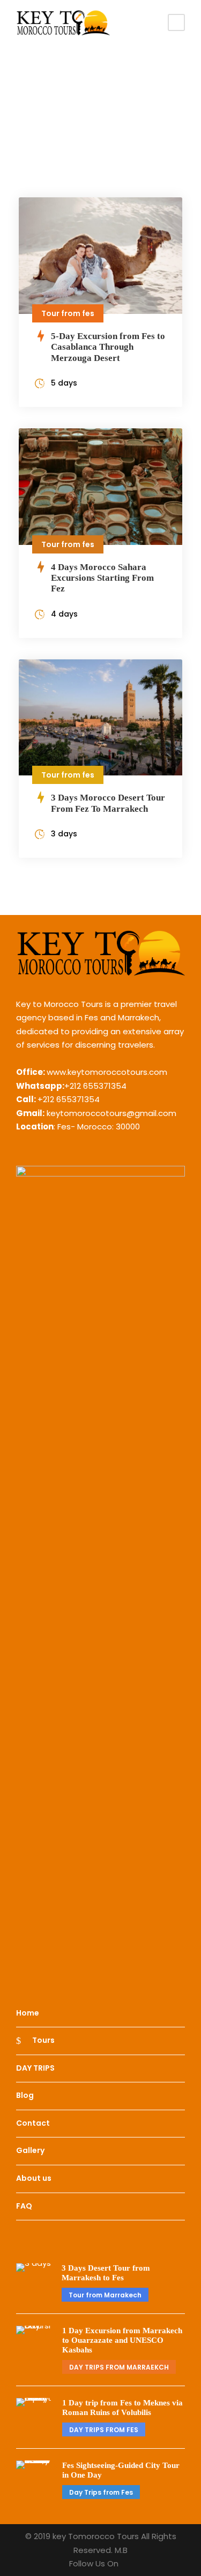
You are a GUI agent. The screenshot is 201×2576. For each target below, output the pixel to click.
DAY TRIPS (35, 2068)
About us (34, 2178)
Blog (25, 2095)
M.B (121, 2550)
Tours (43, 2040)
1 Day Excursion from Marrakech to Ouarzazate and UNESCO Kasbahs (122, 2340)
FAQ (24, 2206)
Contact (33, 2123)
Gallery (30, 2151)
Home (28, 2013)
